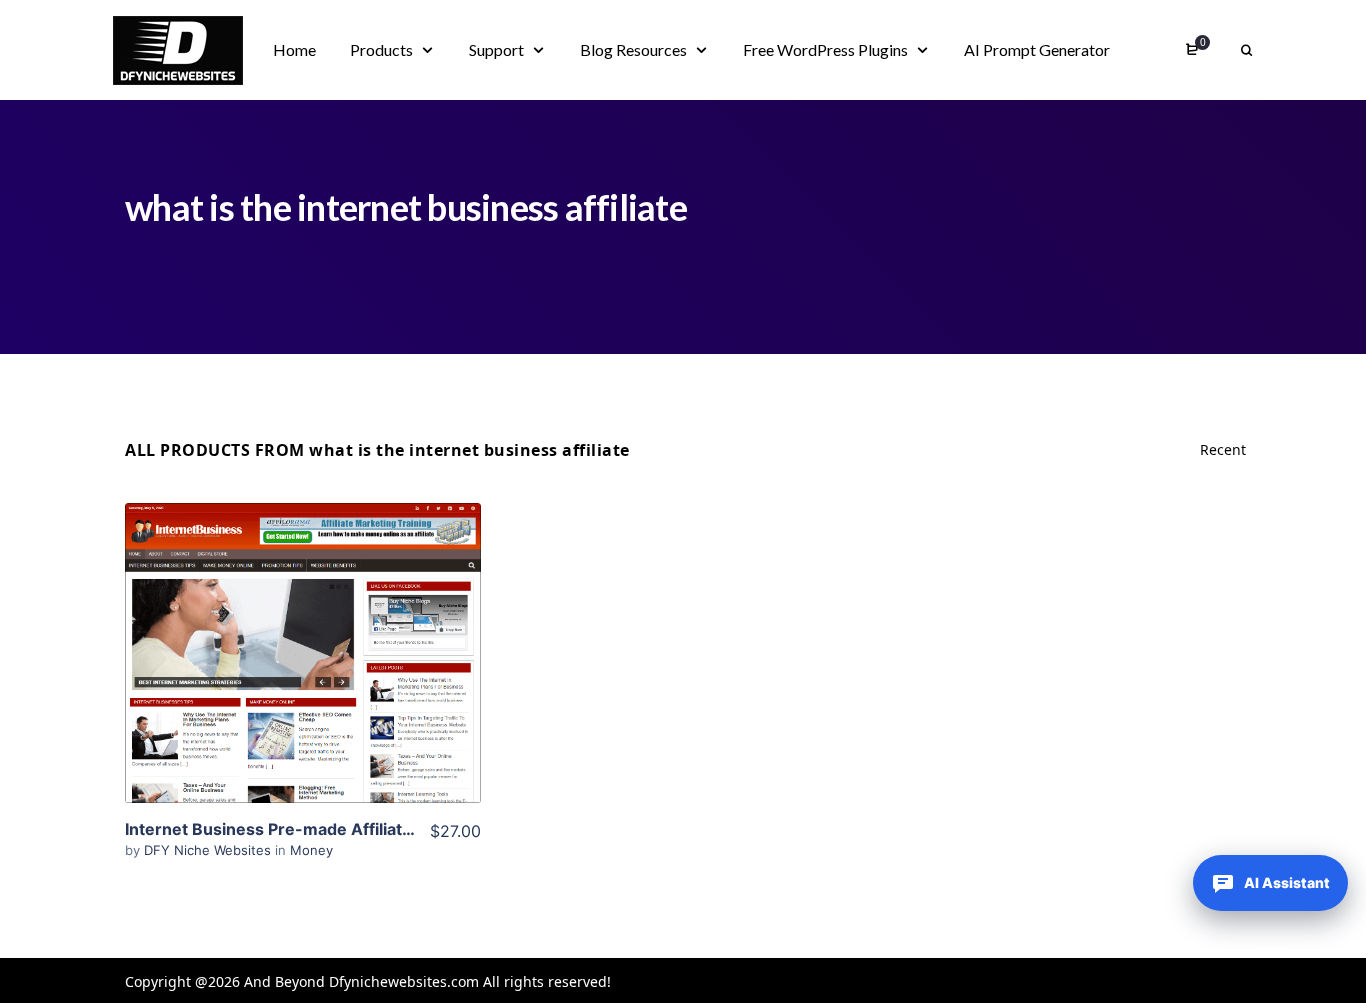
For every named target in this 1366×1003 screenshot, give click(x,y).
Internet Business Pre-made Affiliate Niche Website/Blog (348, 829)
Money (311, 850)
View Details (303, 623)
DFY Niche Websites (209, 850)
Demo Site (303, 684)
